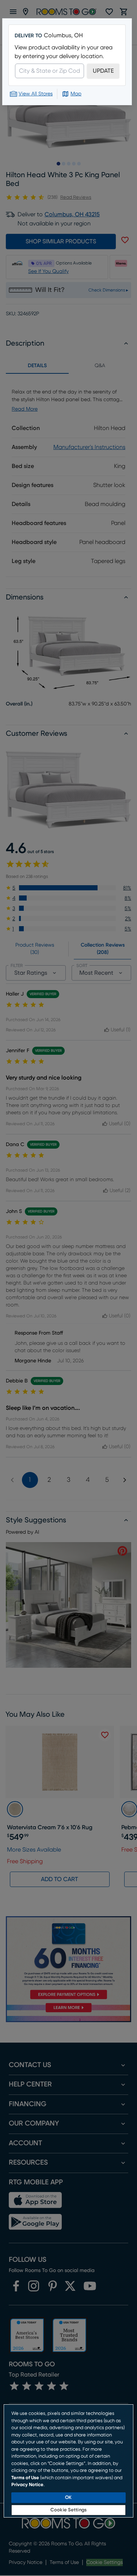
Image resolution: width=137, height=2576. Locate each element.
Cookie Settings (68, 2510)
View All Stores (36, 94)
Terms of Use (25, 2478)
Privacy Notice (27, 2485)
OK (68, 2498)
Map (76, 94)
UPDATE (103, 71)
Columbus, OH (63, 35)
